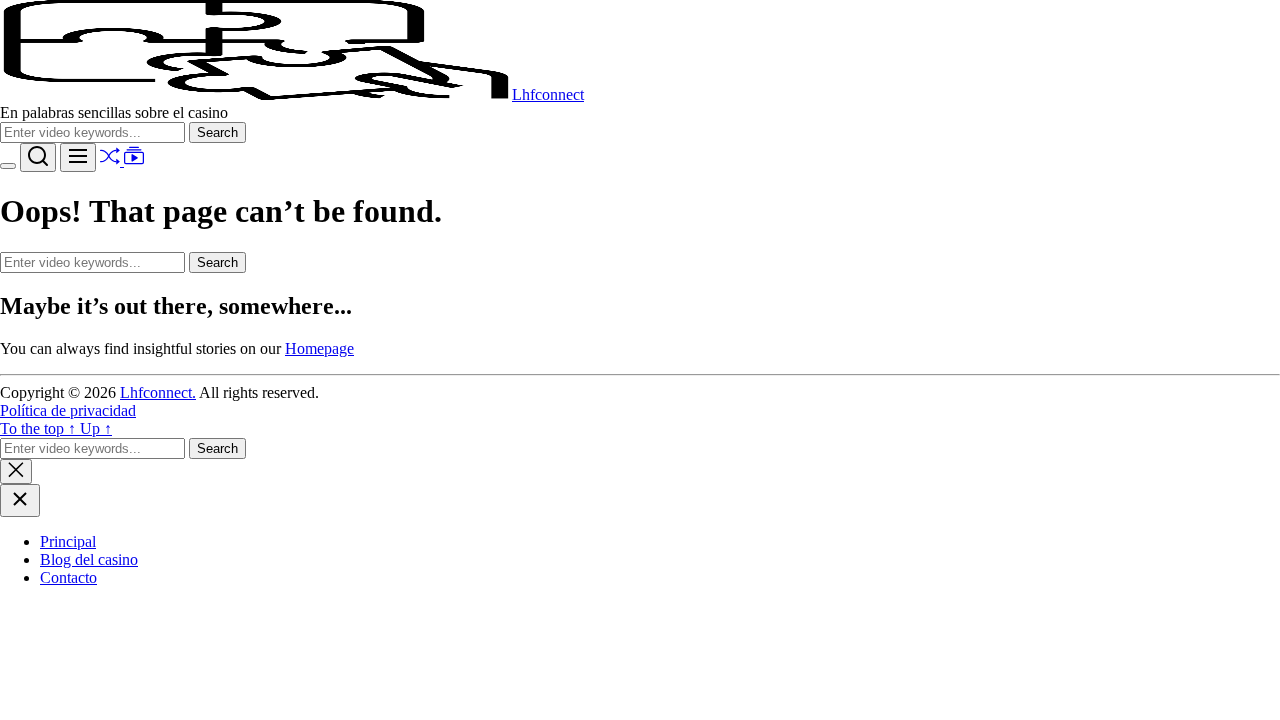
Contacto (68, 577)
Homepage (319, 348)
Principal (68, 541)
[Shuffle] (112, 160)
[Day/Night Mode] (8, 166)
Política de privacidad (68, 410)
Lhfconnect (548, 94)
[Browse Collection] (134, 160)
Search (221, 132)
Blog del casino (89, 559)
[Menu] (78, 157)
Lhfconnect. (158, 392)
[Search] (38, 157)
